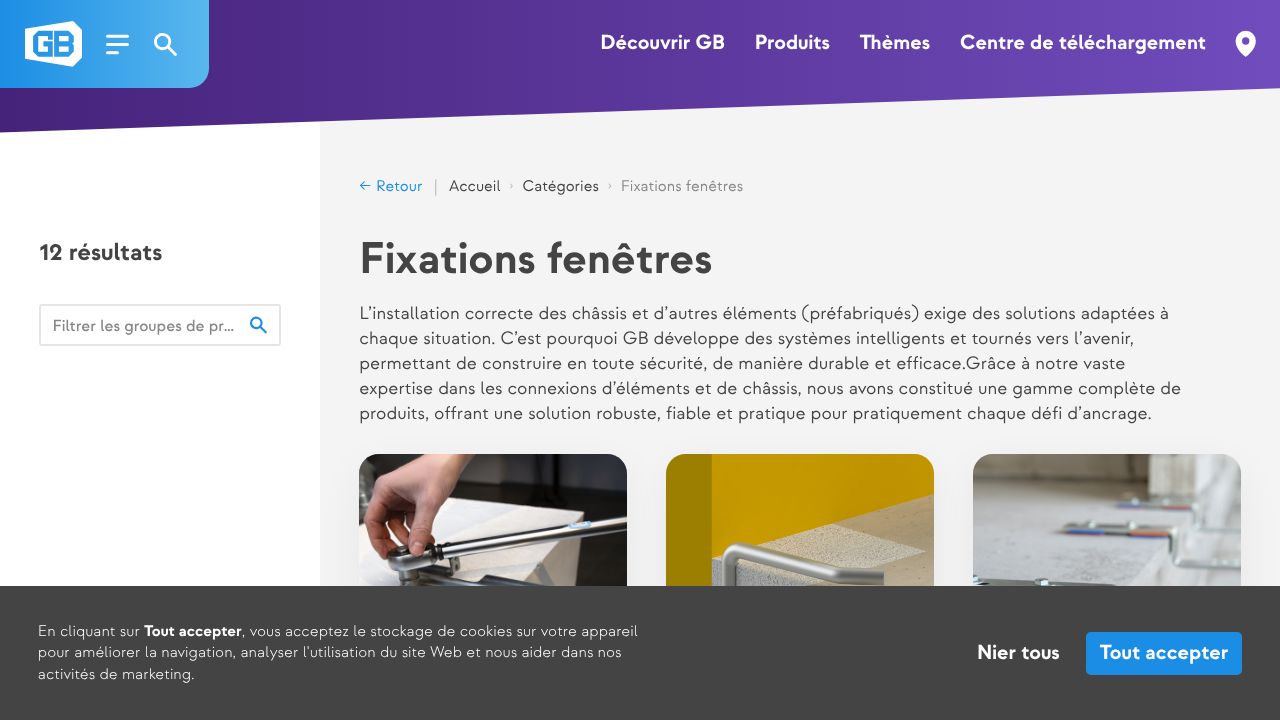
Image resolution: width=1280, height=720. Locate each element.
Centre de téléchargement (1083, 44)
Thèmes (895, 44)
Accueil (475, 186)
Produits (792, 44)
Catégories (560, 186)
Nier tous (1018, 654)
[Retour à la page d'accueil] (53, 44)
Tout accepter (1164, 654)
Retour (397, 186)
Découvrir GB (662, 44)
